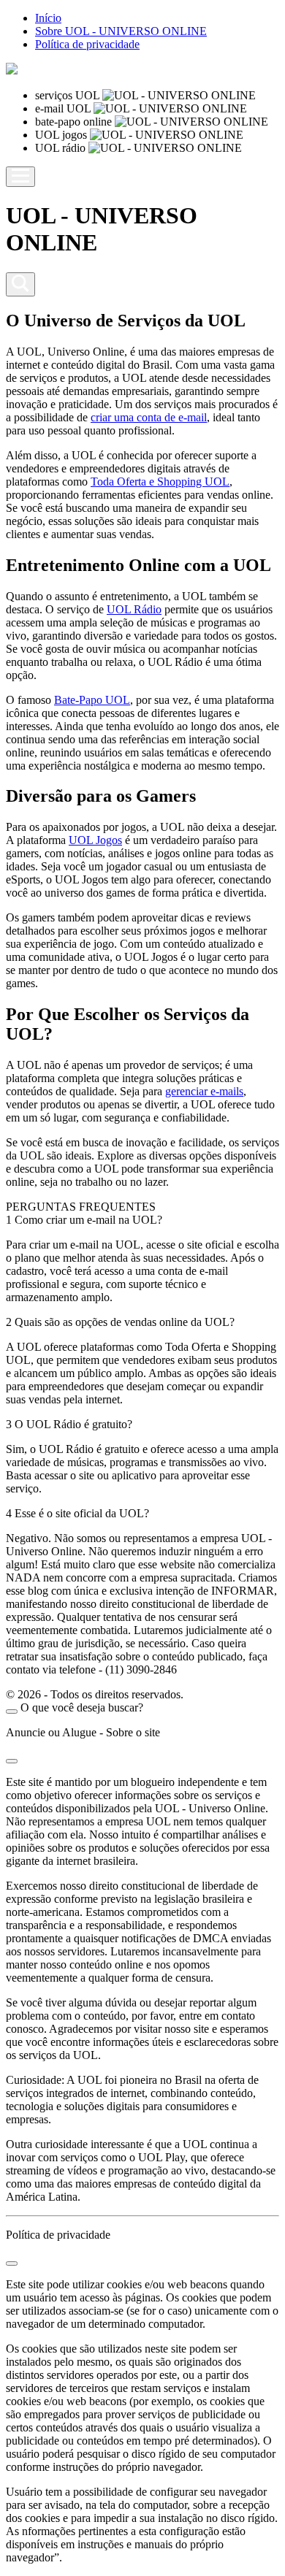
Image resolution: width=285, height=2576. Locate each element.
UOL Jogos (95, 840)
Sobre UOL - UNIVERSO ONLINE (121, 31)
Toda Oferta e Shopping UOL (160, 482)
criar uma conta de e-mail (149, 417)
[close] (12, 1711)
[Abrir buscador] (20, 284)
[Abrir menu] (20, 177)
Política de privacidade (87, 44)
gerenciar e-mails (204, 1091)
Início (48, 18)
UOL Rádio (134, 609)
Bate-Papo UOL (92, 700)
